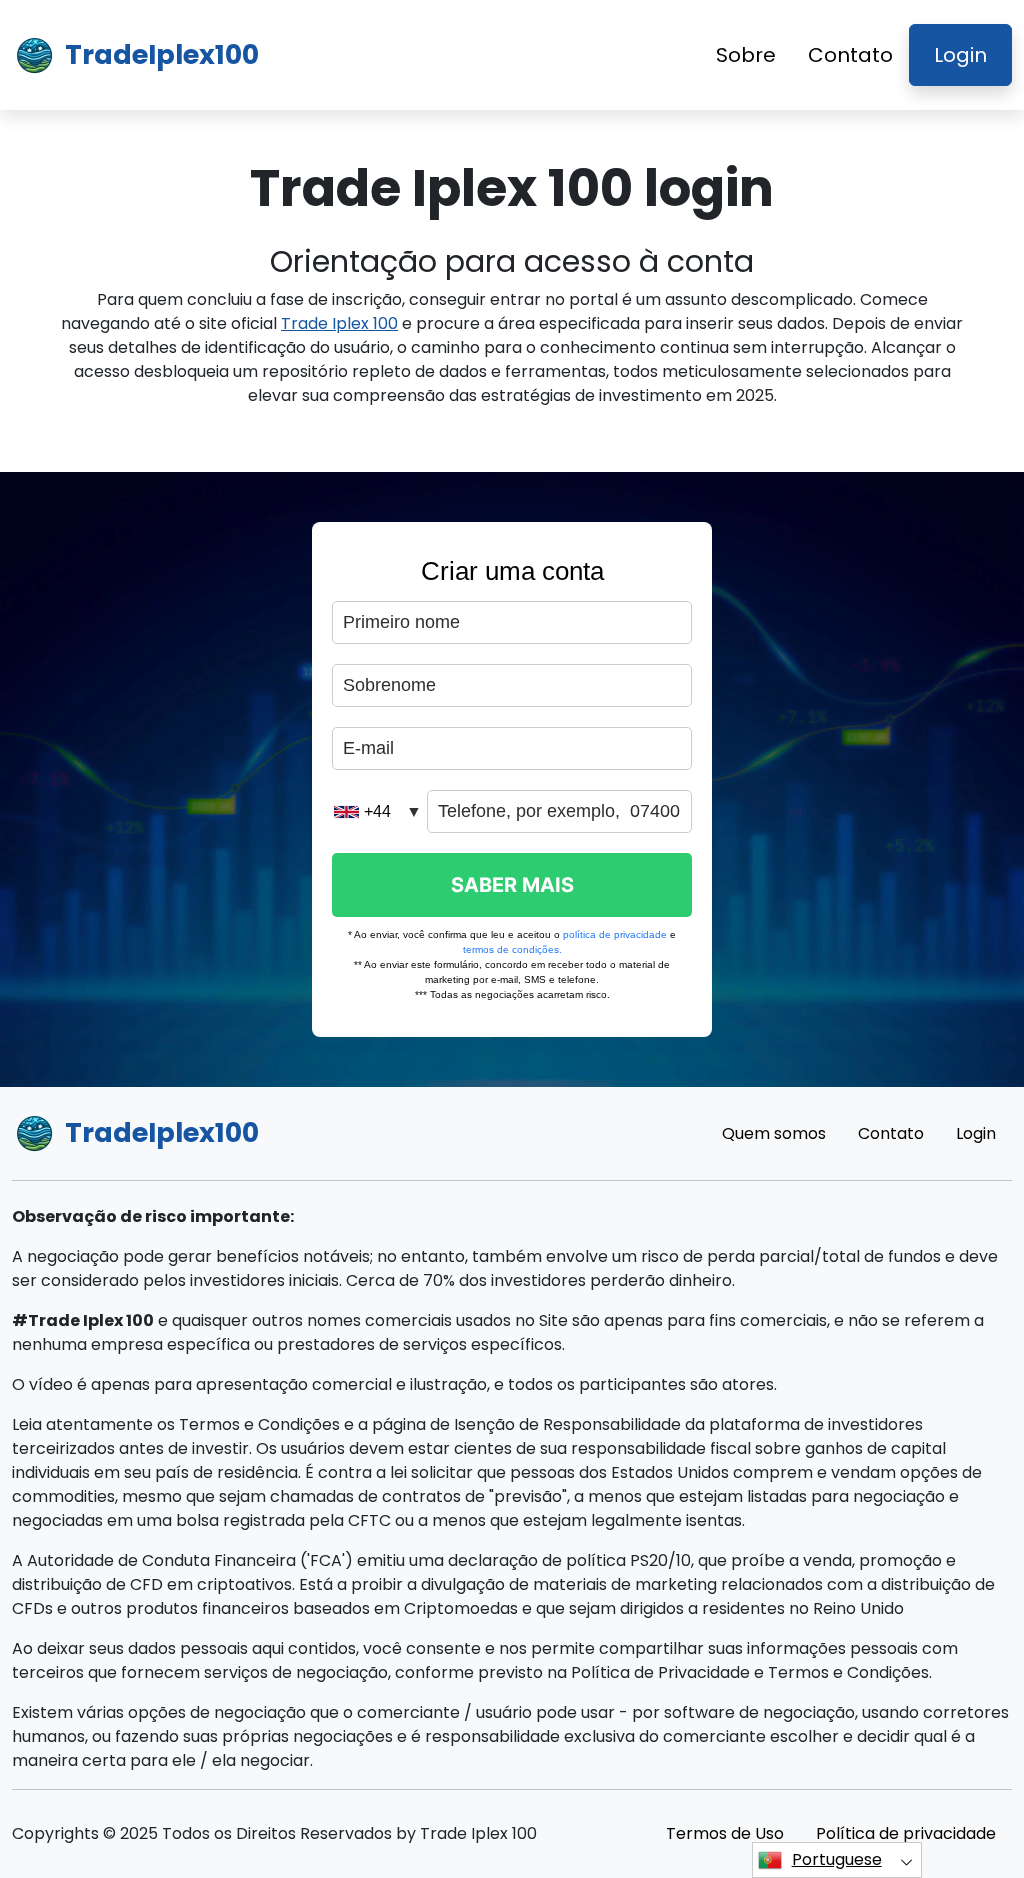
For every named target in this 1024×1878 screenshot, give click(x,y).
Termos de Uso (725, 1833)
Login (960, 55)
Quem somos (774, 1133)
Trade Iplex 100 (339, 323)
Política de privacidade (906, 1833)
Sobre (746, 55)
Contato (850, 55)
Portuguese (837, 1859)
